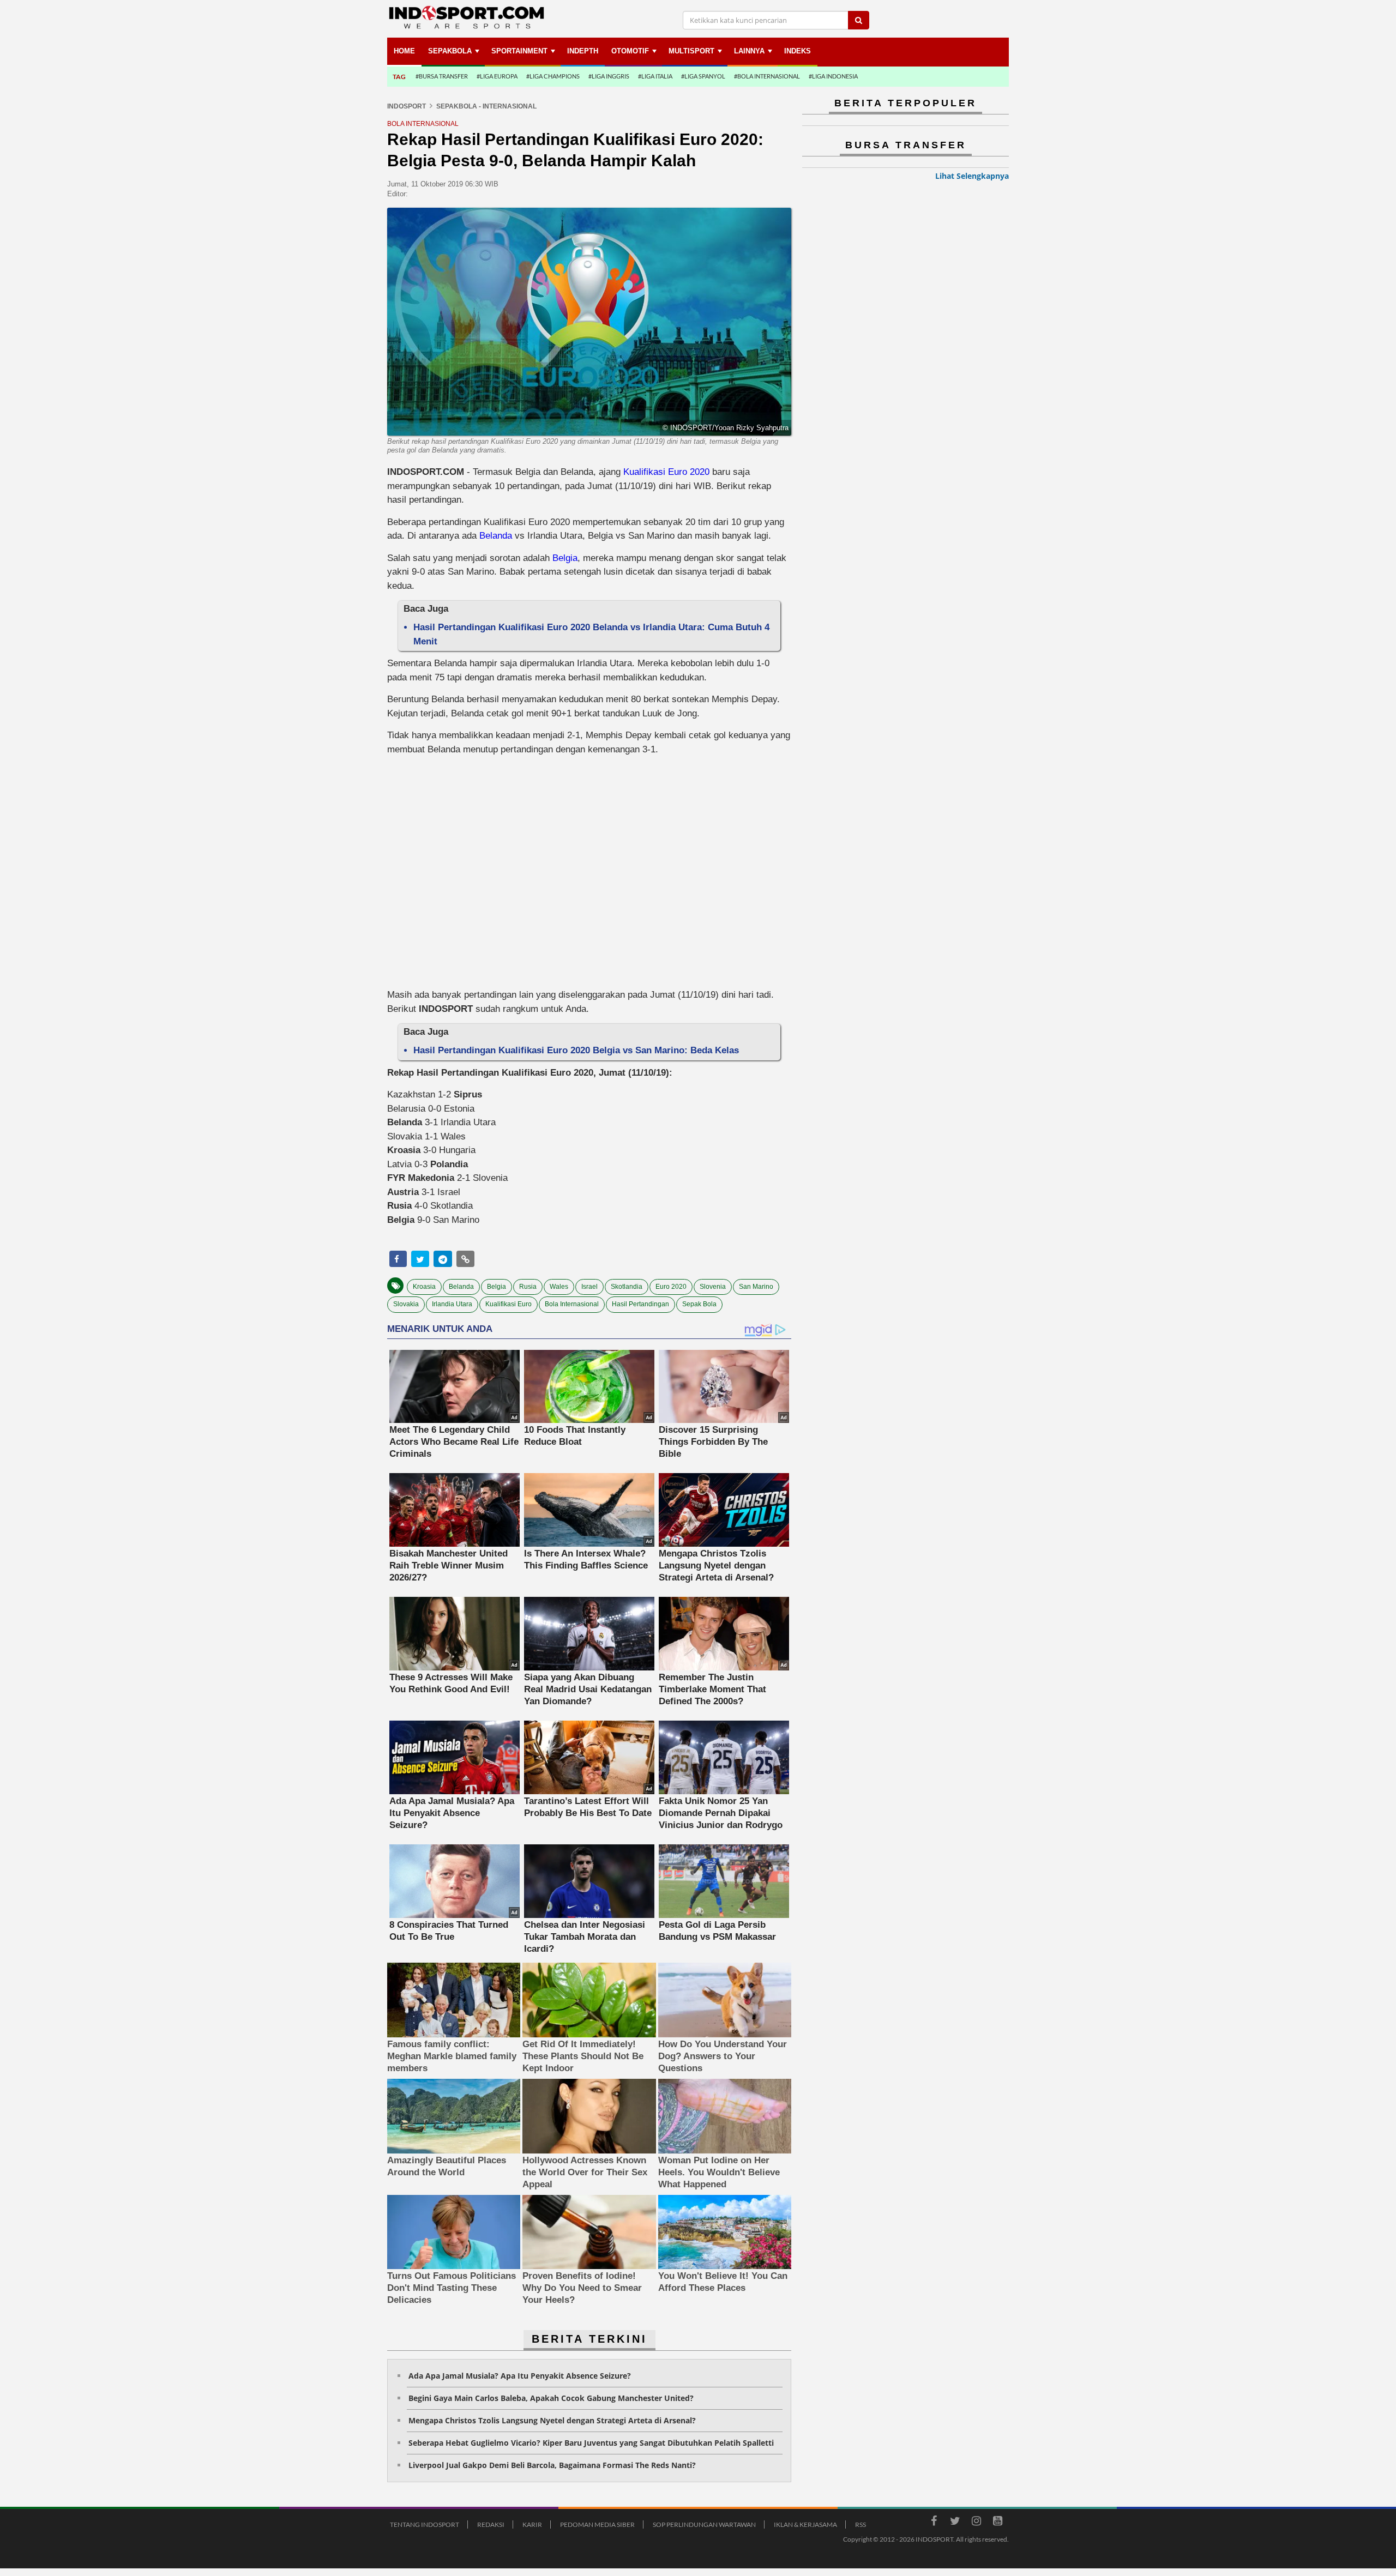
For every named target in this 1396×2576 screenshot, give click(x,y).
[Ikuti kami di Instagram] (976, 2523)
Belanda (496, 536)
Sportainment (519, 51)
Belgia (565, 558)
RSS (861, 2524)
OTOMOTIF (630, 51)
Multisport (691, 51)
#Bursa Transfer (442, 76)
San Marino (756, 1287)
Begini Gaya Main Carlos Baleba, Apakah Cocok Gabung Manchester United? (551, 2398)
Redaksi (491, 2524)
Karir (532, 2524)
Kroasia (424, 1287)
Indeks (798, 51)
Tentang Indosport (425, 2524)
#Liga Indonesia (833, 76)
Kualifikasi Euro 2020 (666, 472)
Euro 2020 (671, 1287)
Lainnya (749, 51)
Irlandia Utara (452, 1304)
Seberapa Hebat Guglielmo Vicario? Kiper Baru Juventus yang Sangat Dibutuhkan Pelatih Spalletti (591, 2443)
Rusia (528, 1287)
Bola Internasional (572, 1304)
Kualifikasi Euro (509, 1304)
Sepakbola (450, 51)
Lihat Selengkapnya (972, 176)
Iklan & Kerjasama (805, 2524)
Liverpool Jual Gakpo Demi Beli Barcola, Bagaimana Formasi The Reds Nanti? (552, 2465)
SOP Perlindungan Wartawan (704, 2524)
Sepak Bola (699, 1304)
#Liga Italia (655, 76)
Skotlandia (627, 1287)
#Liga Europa (497, 76)
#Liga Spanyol (703, 76)
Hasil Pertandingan (640, 1304)
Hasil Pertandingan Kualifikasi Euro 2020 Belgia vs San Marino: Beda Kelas (576, 1050)
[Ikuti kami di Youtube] (997, 2523)
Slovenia (713, 1287)
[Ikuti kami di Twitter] (955, 2523)
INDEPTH (583, 51)
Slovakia (406, 1304)
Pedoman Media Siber (597, 2524)
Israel (589, 1287)
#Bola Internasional (767, 76)
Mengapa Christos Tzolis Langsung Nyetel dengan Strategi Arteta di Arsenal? (552, 2420)
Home (404, 51)
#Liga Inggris (609, 76)
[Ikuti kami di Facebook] (934, 2523)
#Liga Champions (553, 76)
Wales (559, 1287)
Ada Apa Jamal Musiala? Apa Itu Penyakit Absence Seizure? (520, 2376)
